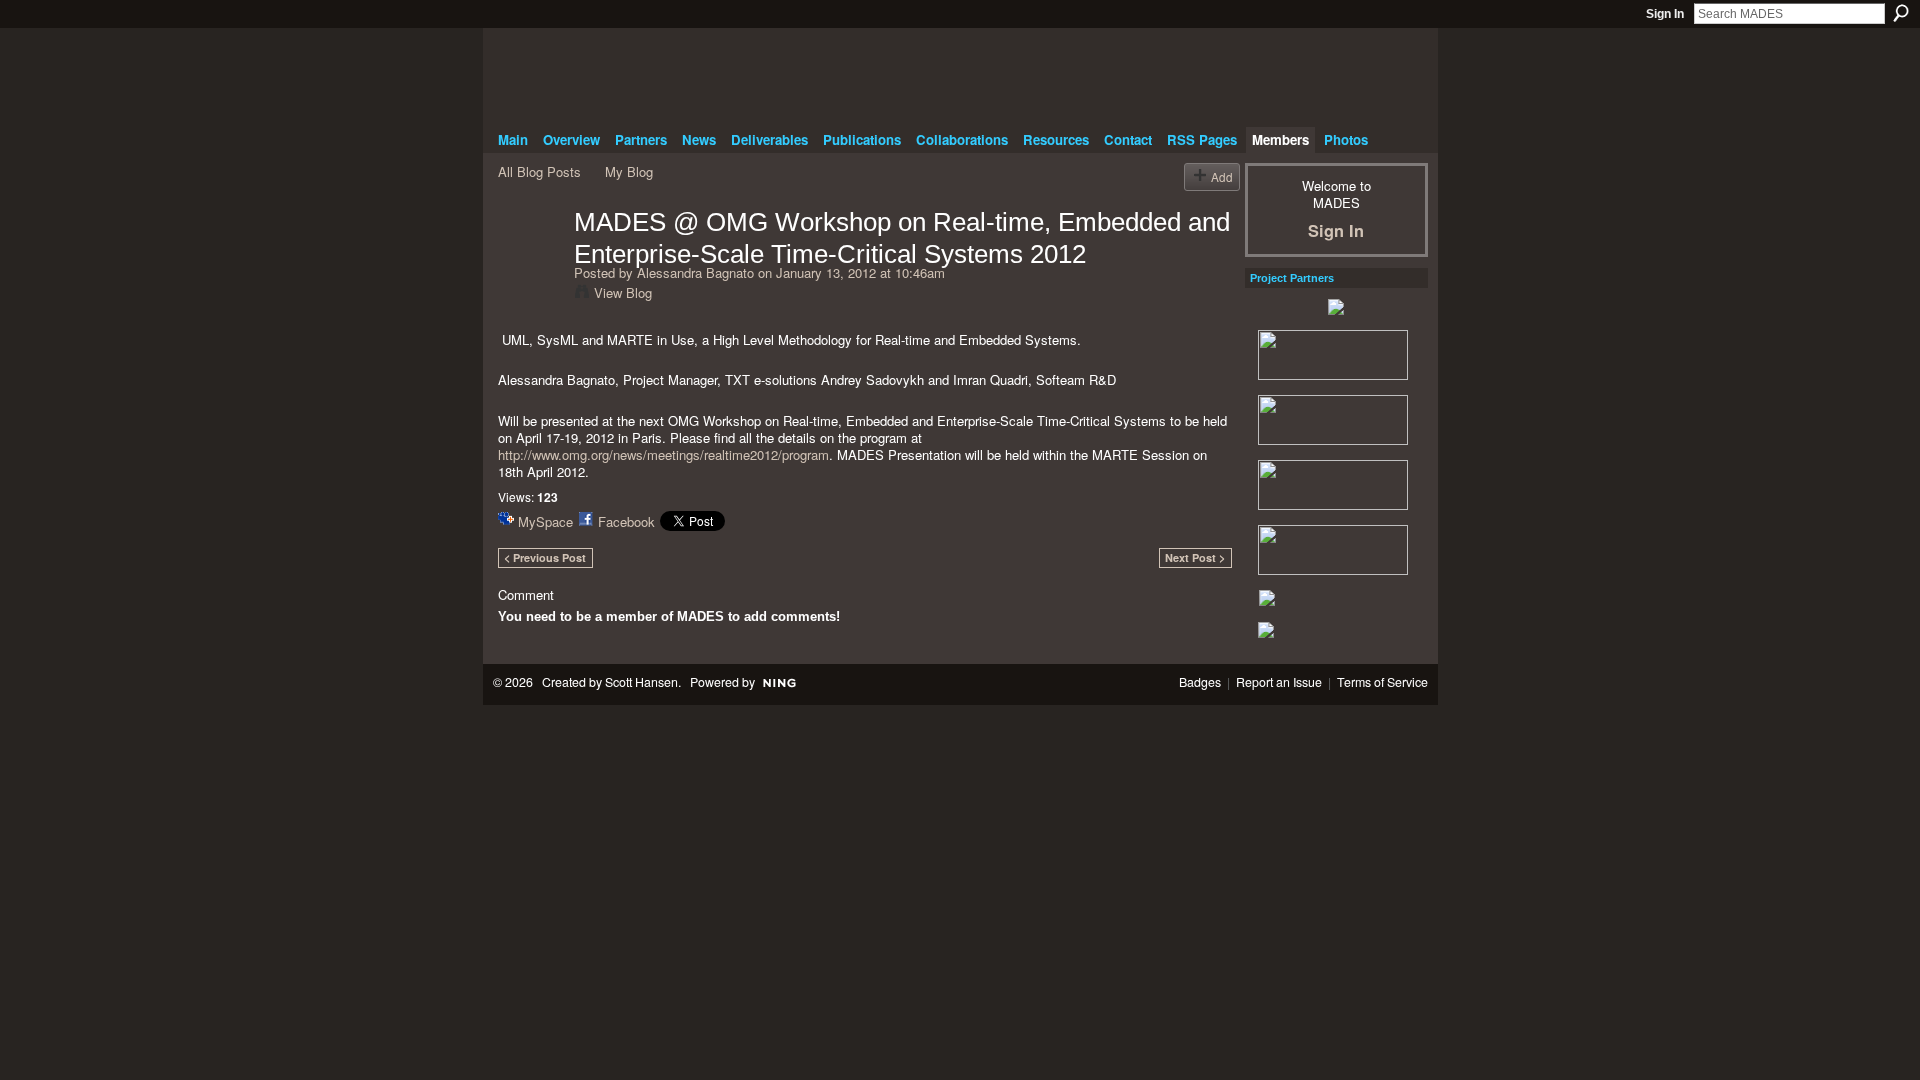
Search (1901, 13)
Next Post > (1195, 557)
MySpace (545, 521)
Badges (1200, 682)
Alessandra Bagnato (695, 272)
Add (1222, 176)
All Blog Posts (539, 171)
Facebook (626, 521)
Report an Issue (1279, 682)
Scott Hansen (641, 682)
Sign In (1665, 14)
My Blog (629, 171)
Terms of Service (1382, 682)
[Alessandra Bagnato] (530, 264)
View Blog (623, 292)
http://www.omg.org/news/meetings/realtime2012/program (663, 454)
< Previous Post (545, 557)
